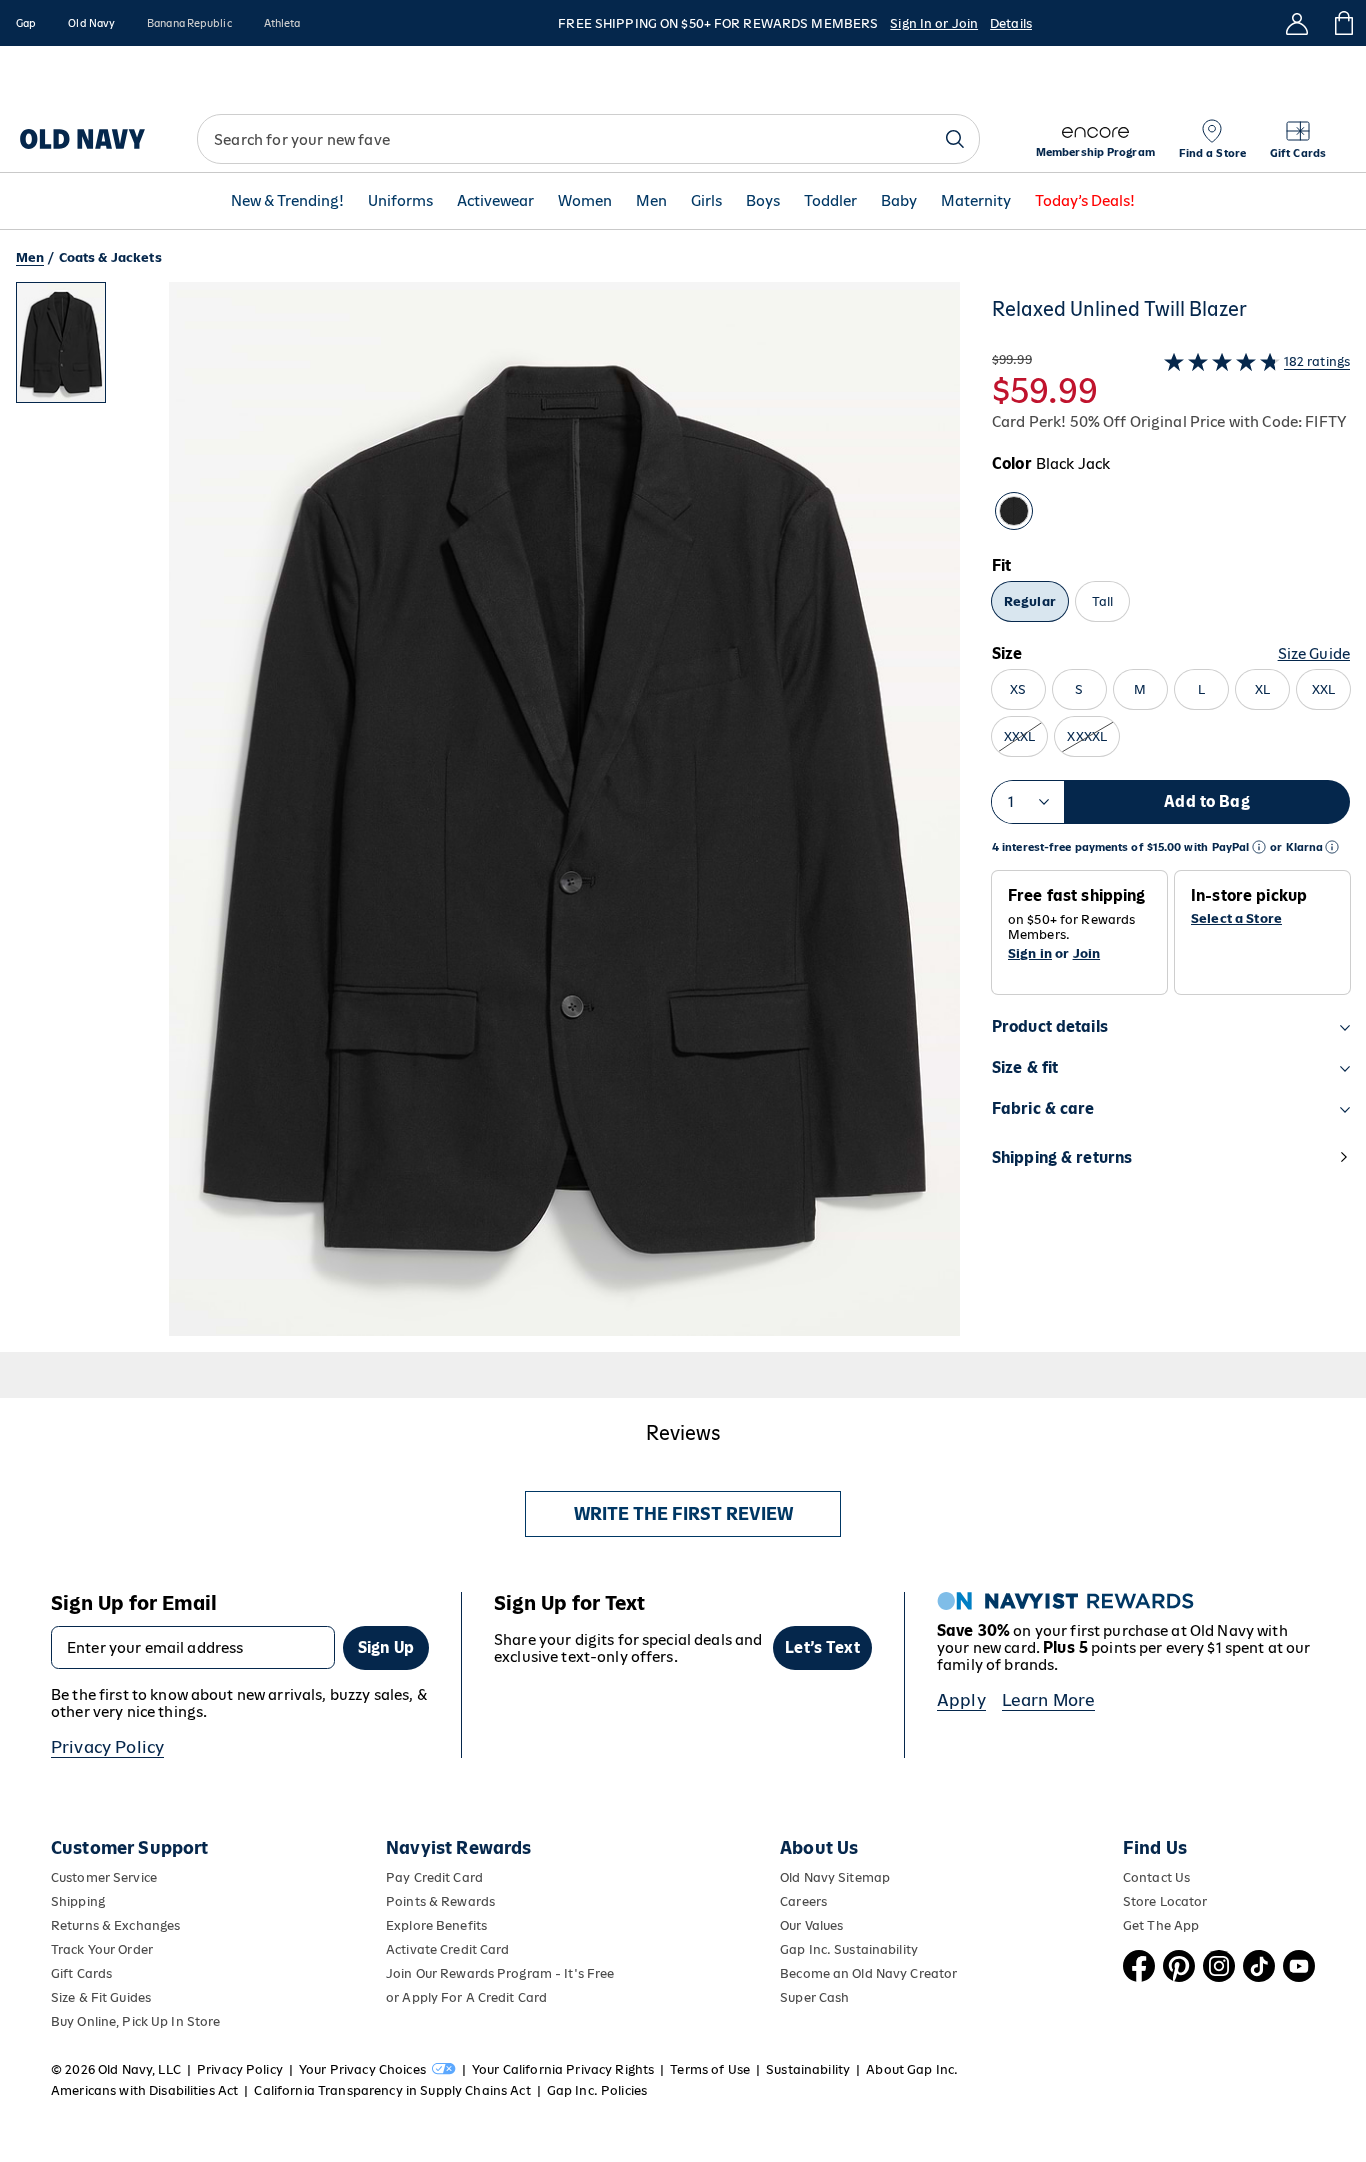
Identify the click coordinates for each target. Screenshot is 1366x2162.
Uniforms (400, 201)
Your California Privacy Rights (563, 2069)
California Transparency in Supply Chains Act (392, 2090)
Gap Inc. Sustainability (849, 1949)
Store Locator (1165, 1901)
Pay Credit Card (434, 1877)
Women (585, 201)
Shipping (78, 1901)
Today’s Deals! (1085, 201)
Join (1087, 953)
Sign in (1030, 953)
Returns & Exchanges (115, 1925)
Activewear (495, 201)
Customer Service (104, 1877)
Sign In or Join (934, 23)
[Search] (955, 139)
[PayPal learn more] (1259, 847)
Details (1011, 23)
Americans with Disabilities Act (144, 2090)
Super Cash (814, 1997)
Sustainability (808, 2069)
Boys (763, 201)
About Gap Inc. (912, 2069)
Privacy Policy (107, 1747)
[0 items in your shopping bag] (1342, 23)
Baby (899, 201)
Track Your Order (102, 1949)
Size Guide (1314, 653)
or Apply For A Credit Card (466, 1997)
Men (651, 201)
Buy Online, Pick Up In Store (135, 2021)
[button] (488, 817)
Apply (961, 1700)
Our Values (811, 1925)
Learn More (1049, 1700)
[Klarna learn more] (1332, 847)
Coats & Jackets (110, 257)
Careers (803, 1901)
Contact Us (1156, 1877)
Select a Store (1236, 919)
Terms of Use (710, 2069)
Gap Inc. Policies (597, 2090)
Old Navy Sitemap (835, 1877)
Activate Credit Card (447, 1949)
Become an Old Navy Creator (868, 1973)
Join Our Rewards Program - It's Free (500, 1973)
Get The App (1161, 1925)
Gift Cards (81, 1973)
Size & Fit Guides (101, 1997)
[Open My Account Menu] (1297, 23)
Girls (706, 201)
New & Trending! (287, 201)
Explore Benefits (436, 1925)
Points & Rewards (440, 1901)
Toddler (830, 201)
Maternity (976, 201)
